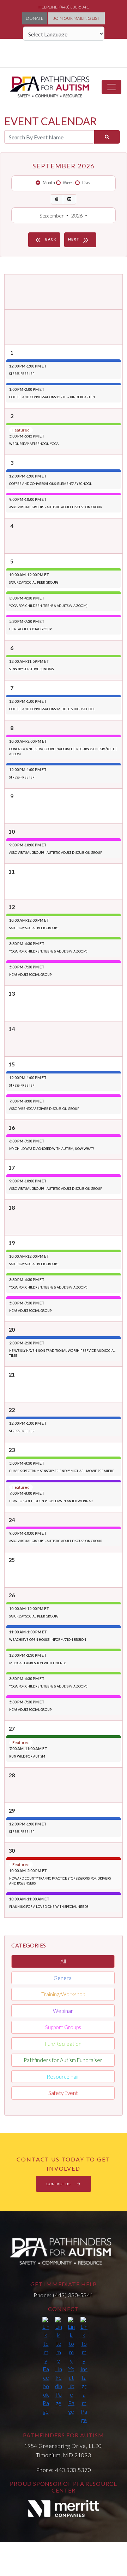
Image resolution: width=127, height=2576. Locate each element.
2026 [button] (77, 216)
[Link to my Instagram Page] (84, 2371)
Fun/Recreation (63, 2044)
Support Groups (63, 2027)
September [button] (52, 216)
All (63, 1961)
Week (68, 183)
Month (49, 183)
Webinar (63, 2011)
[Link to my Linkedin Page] (59, 2362)
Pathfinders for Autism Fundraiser (63, 2060)
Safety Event (63, 2093)
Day (86, 183)
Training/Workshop (63, 1994)
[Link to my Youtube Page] (71, 2366)
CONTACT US (59, 2184)
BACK (45, 240)
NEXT (79, 240)
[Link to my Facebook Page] (46, 2366)
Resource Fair (63, 2077)
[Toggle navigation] (111, 87)
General (63, 1978)
